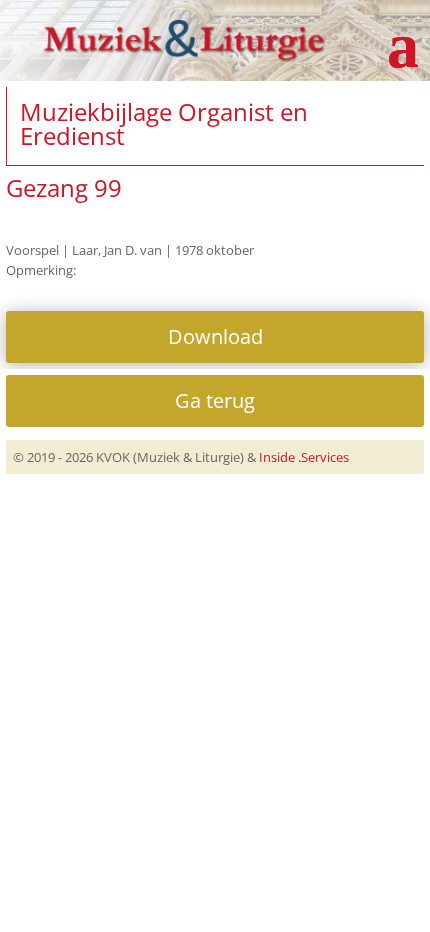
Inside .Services (304, 457)
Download (215, 336)
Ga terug (215, 400)
